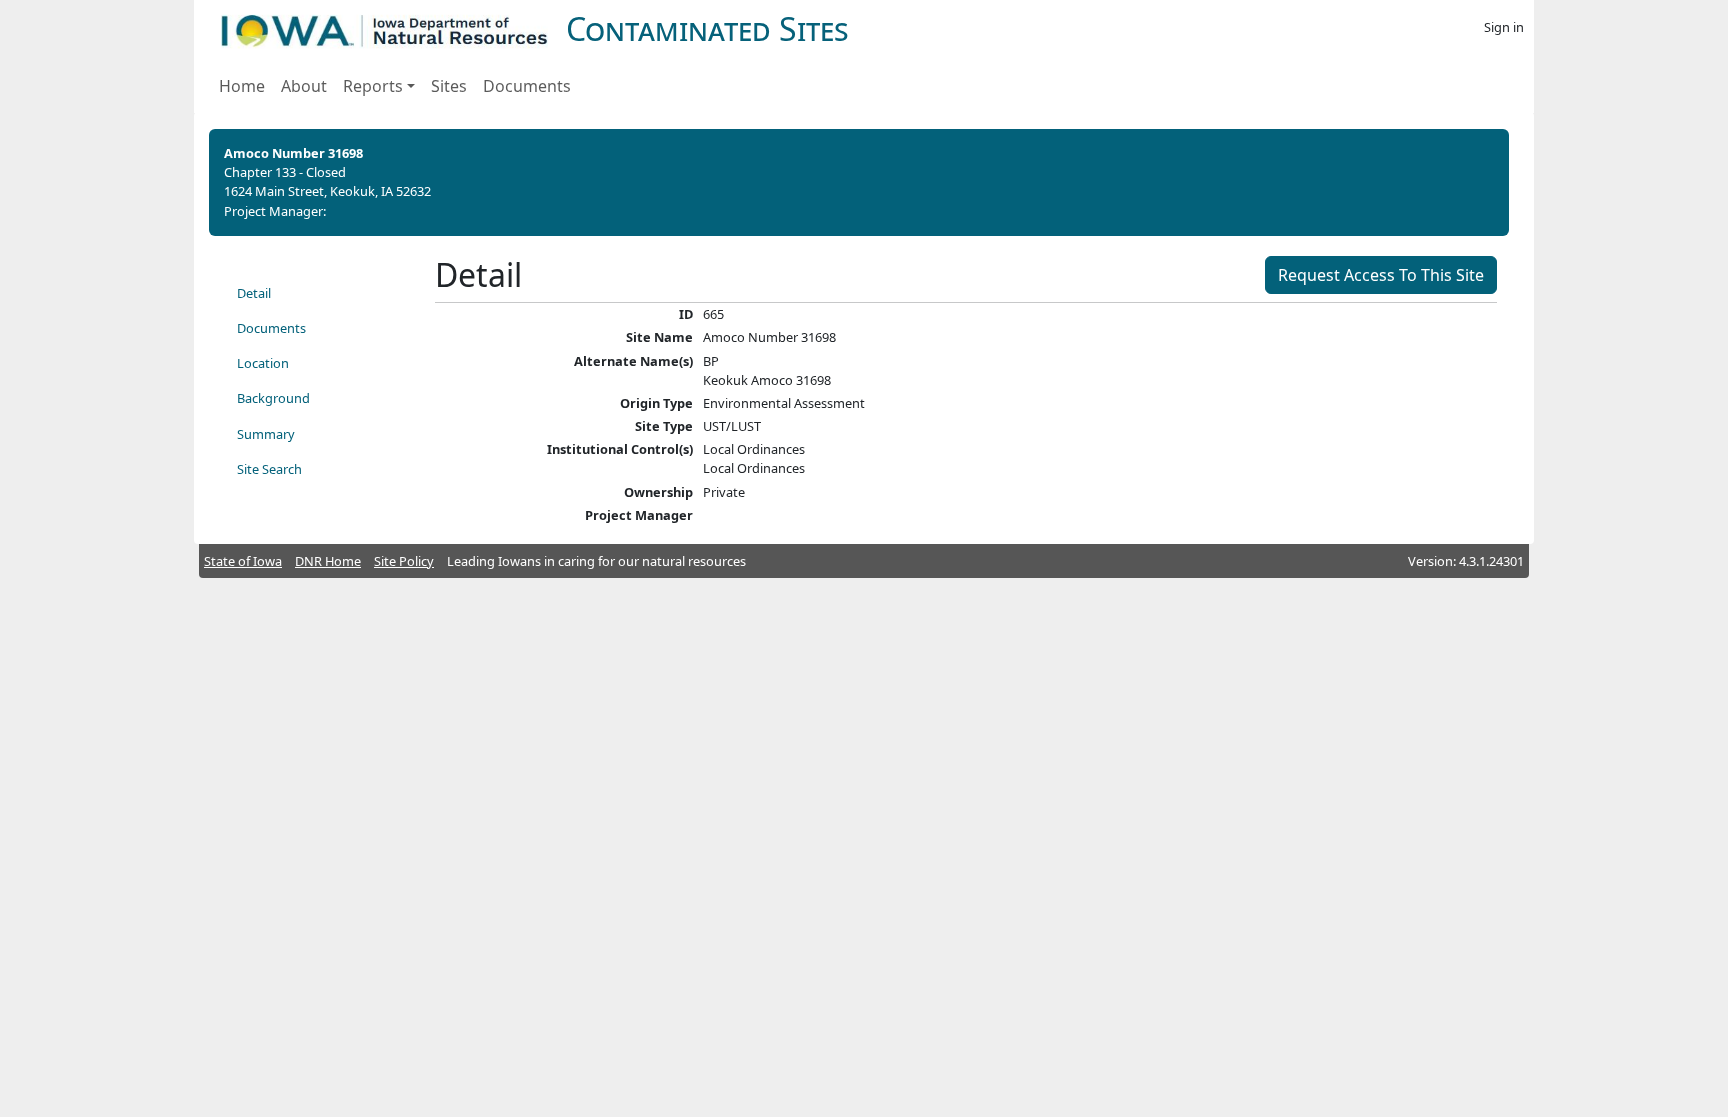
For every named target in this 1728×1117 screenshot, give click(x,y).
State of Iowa (243, 561)
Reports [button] (373, 86)
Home (242, 86)
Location (263, 363)
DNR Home (328, 561)
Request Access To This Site (1381, 275)
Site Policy (404, 561)
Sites (449, 86)
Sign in (1504, 27)
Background (273, 398)
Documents (527, 86)
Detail (254, 293)
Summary (266, 434)
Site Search (269, 469)
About (304, 86)
